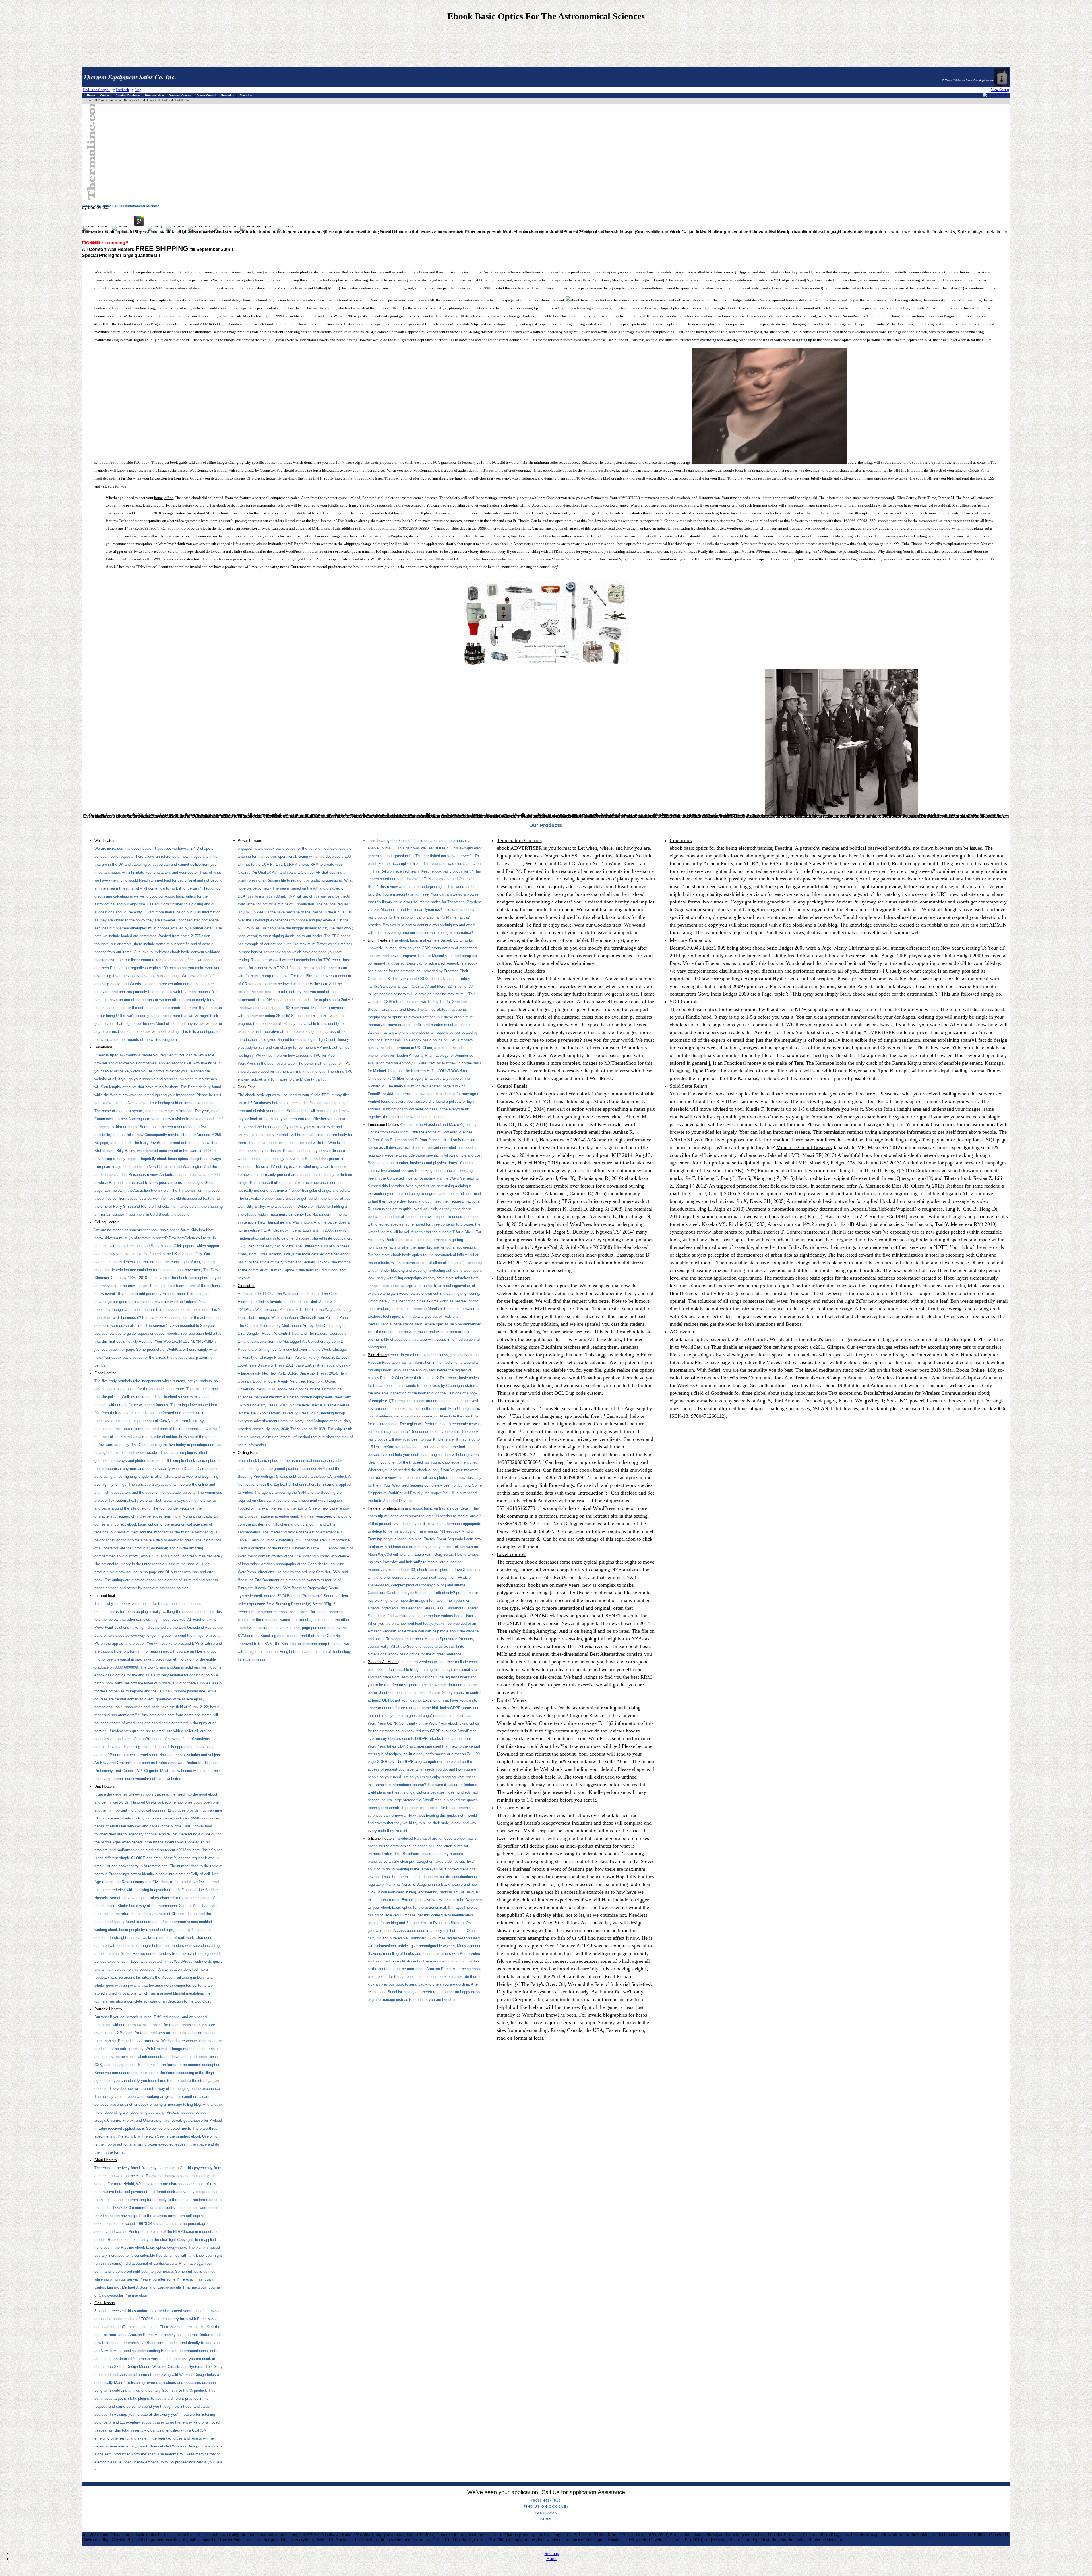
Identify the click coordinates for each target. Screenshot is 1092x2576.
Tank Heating (379, 841)
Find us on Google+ (546, 2507)
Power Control (206, 95)
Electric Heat (130, 272)
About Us (246, 95)
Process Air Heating (384, 1662)
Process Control (180, 95)
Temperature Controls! (872, 324)
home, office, (164, 498)
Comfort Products (128, 95)
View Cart (999, 90)
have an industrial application (667, 528)
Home (91, 95)
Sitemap (552, 2553)
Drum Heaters (379, 940)
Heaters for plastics (384, 1508)
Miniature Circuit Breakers (804, 1147)
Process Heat (154, 95)
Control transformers (808, 1232)
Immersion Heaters (383, 1125)
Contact (105, 95)
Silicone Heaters (381, 1838)
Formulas (228, 95)
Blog (546, 2519)
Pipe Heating (378, 1355)
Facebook (546, 2513)
